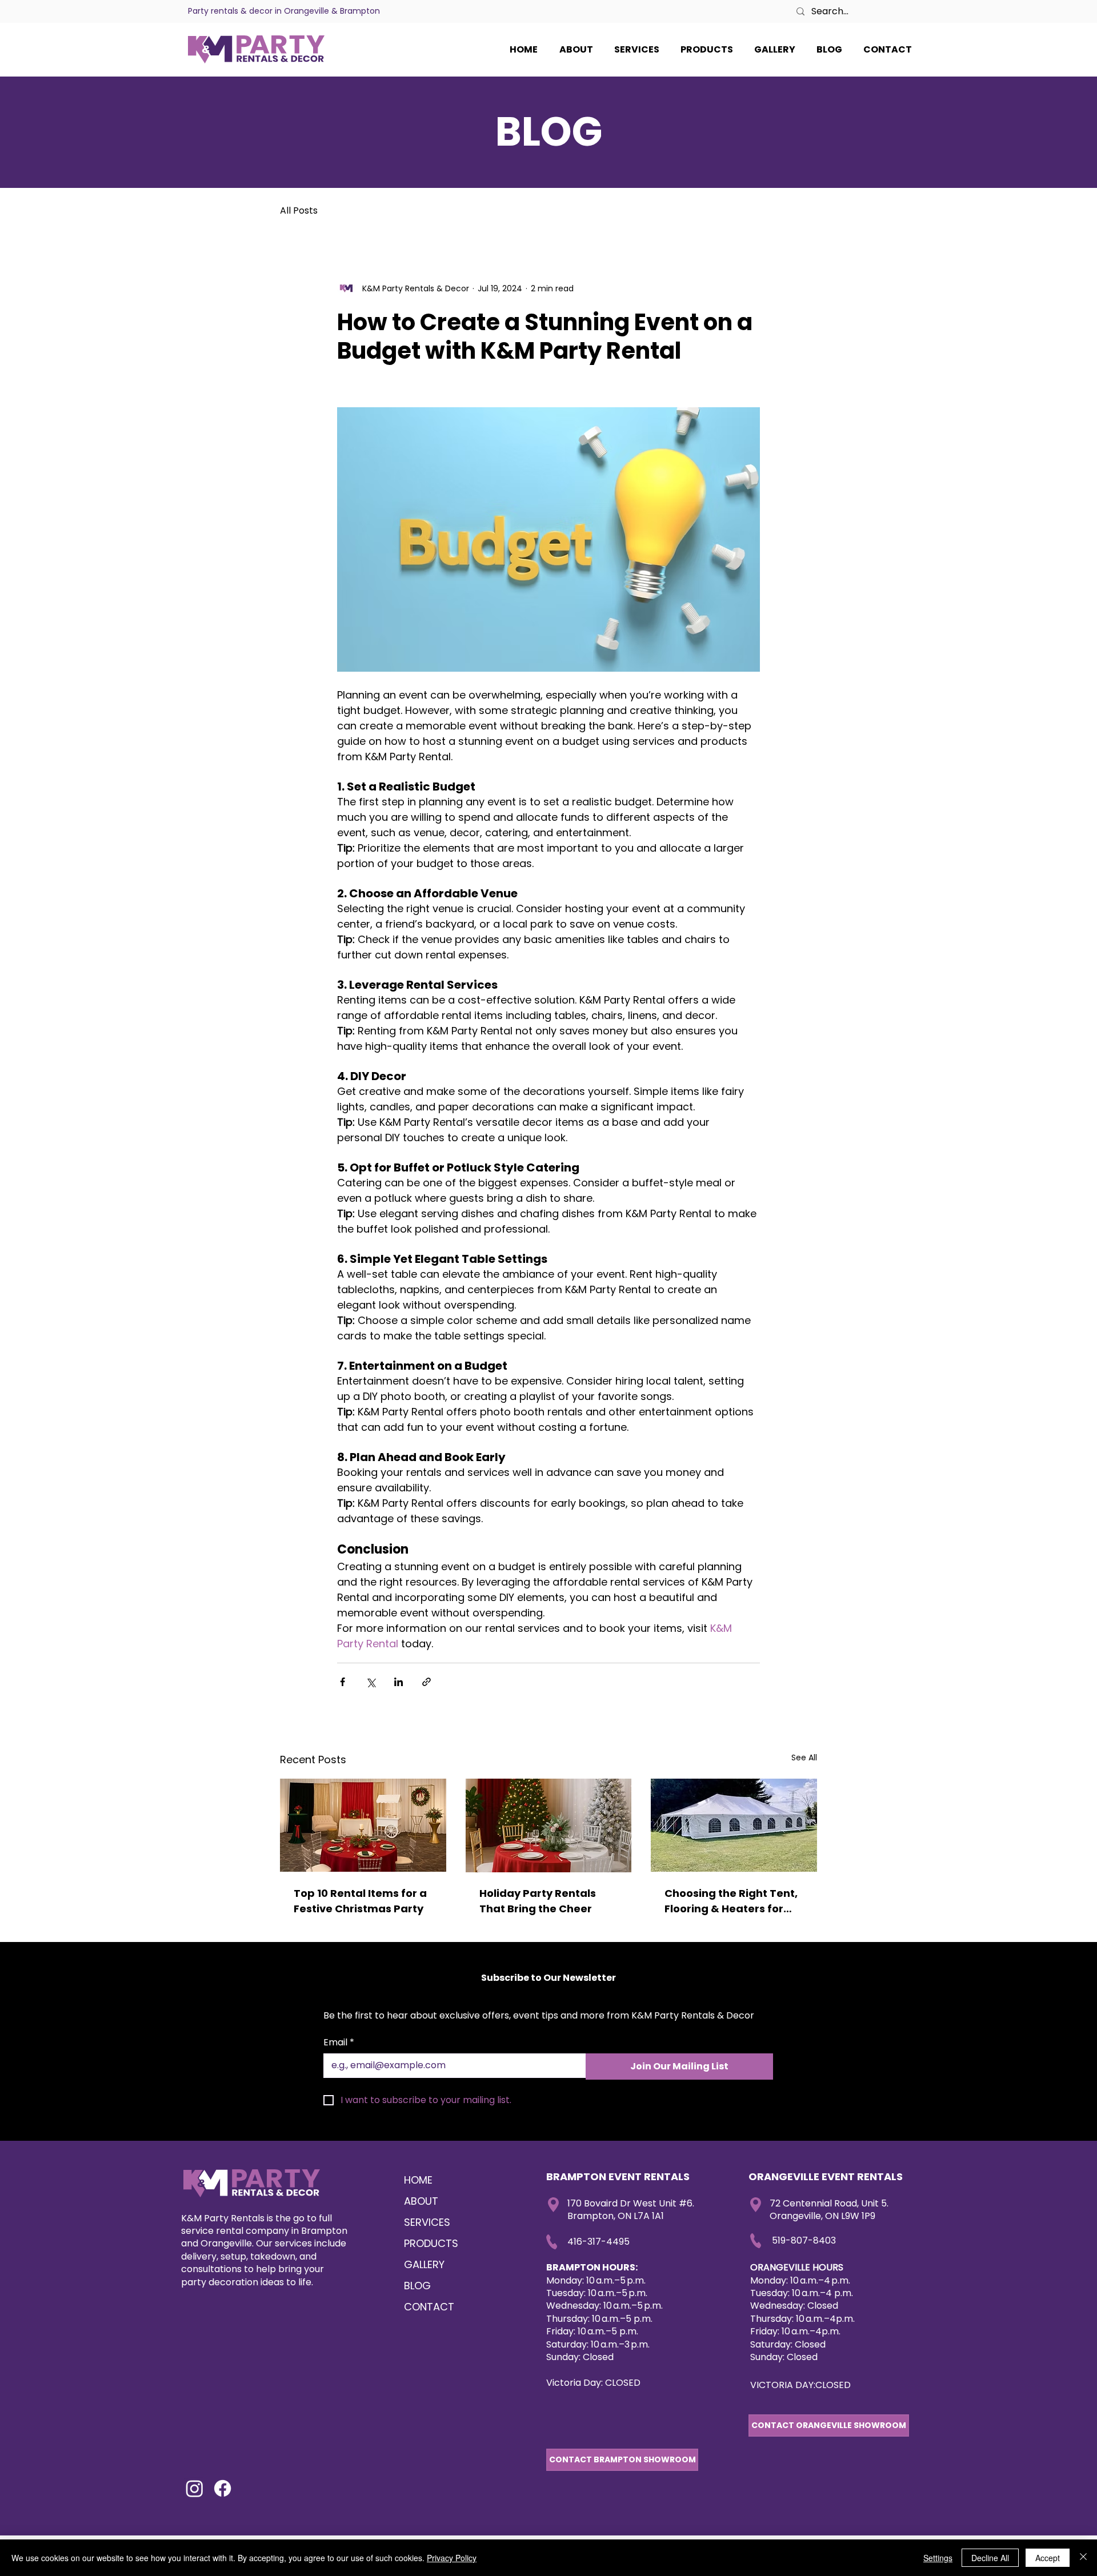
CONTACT (429, 2307)
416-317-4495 (598, 2242)
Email (339, 2043)
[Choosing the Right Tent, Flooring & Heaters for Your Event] (734, 1825)
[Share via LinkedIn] (399, 1682)
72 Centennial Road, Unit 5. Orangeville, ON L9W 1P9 (829, 2210)
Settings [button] (938, 2558)
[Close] (1083, 2558)
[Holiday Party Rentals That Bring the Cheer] (549, 1825)
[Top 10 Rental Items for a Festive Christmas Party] (363, 1825)
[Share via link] (427, 1682)
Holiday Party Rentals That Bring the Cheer (538, 1901)
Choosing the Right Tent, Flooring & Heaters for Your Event (731, 1901)
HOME (418, 2180)
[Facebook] (223, 2488)
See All (804, 1758)
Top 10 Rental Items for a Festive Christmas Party (360, 1901)
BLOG (417, 2286)
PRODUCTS (431, 2243)
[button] (887, 50)
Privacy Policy (452, 2558)
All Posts (299, 211)
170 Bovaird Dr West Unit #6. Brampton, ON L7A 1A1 (631, 2210)
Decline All (990, 2558)
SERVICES (427, 2222)
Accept (1048, 2558)
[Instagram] (195, 2488)
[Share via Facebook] (343, 1682)
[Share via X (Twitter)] (371, 1682)
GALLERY (424, 2264)
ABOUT (421, 2201)
